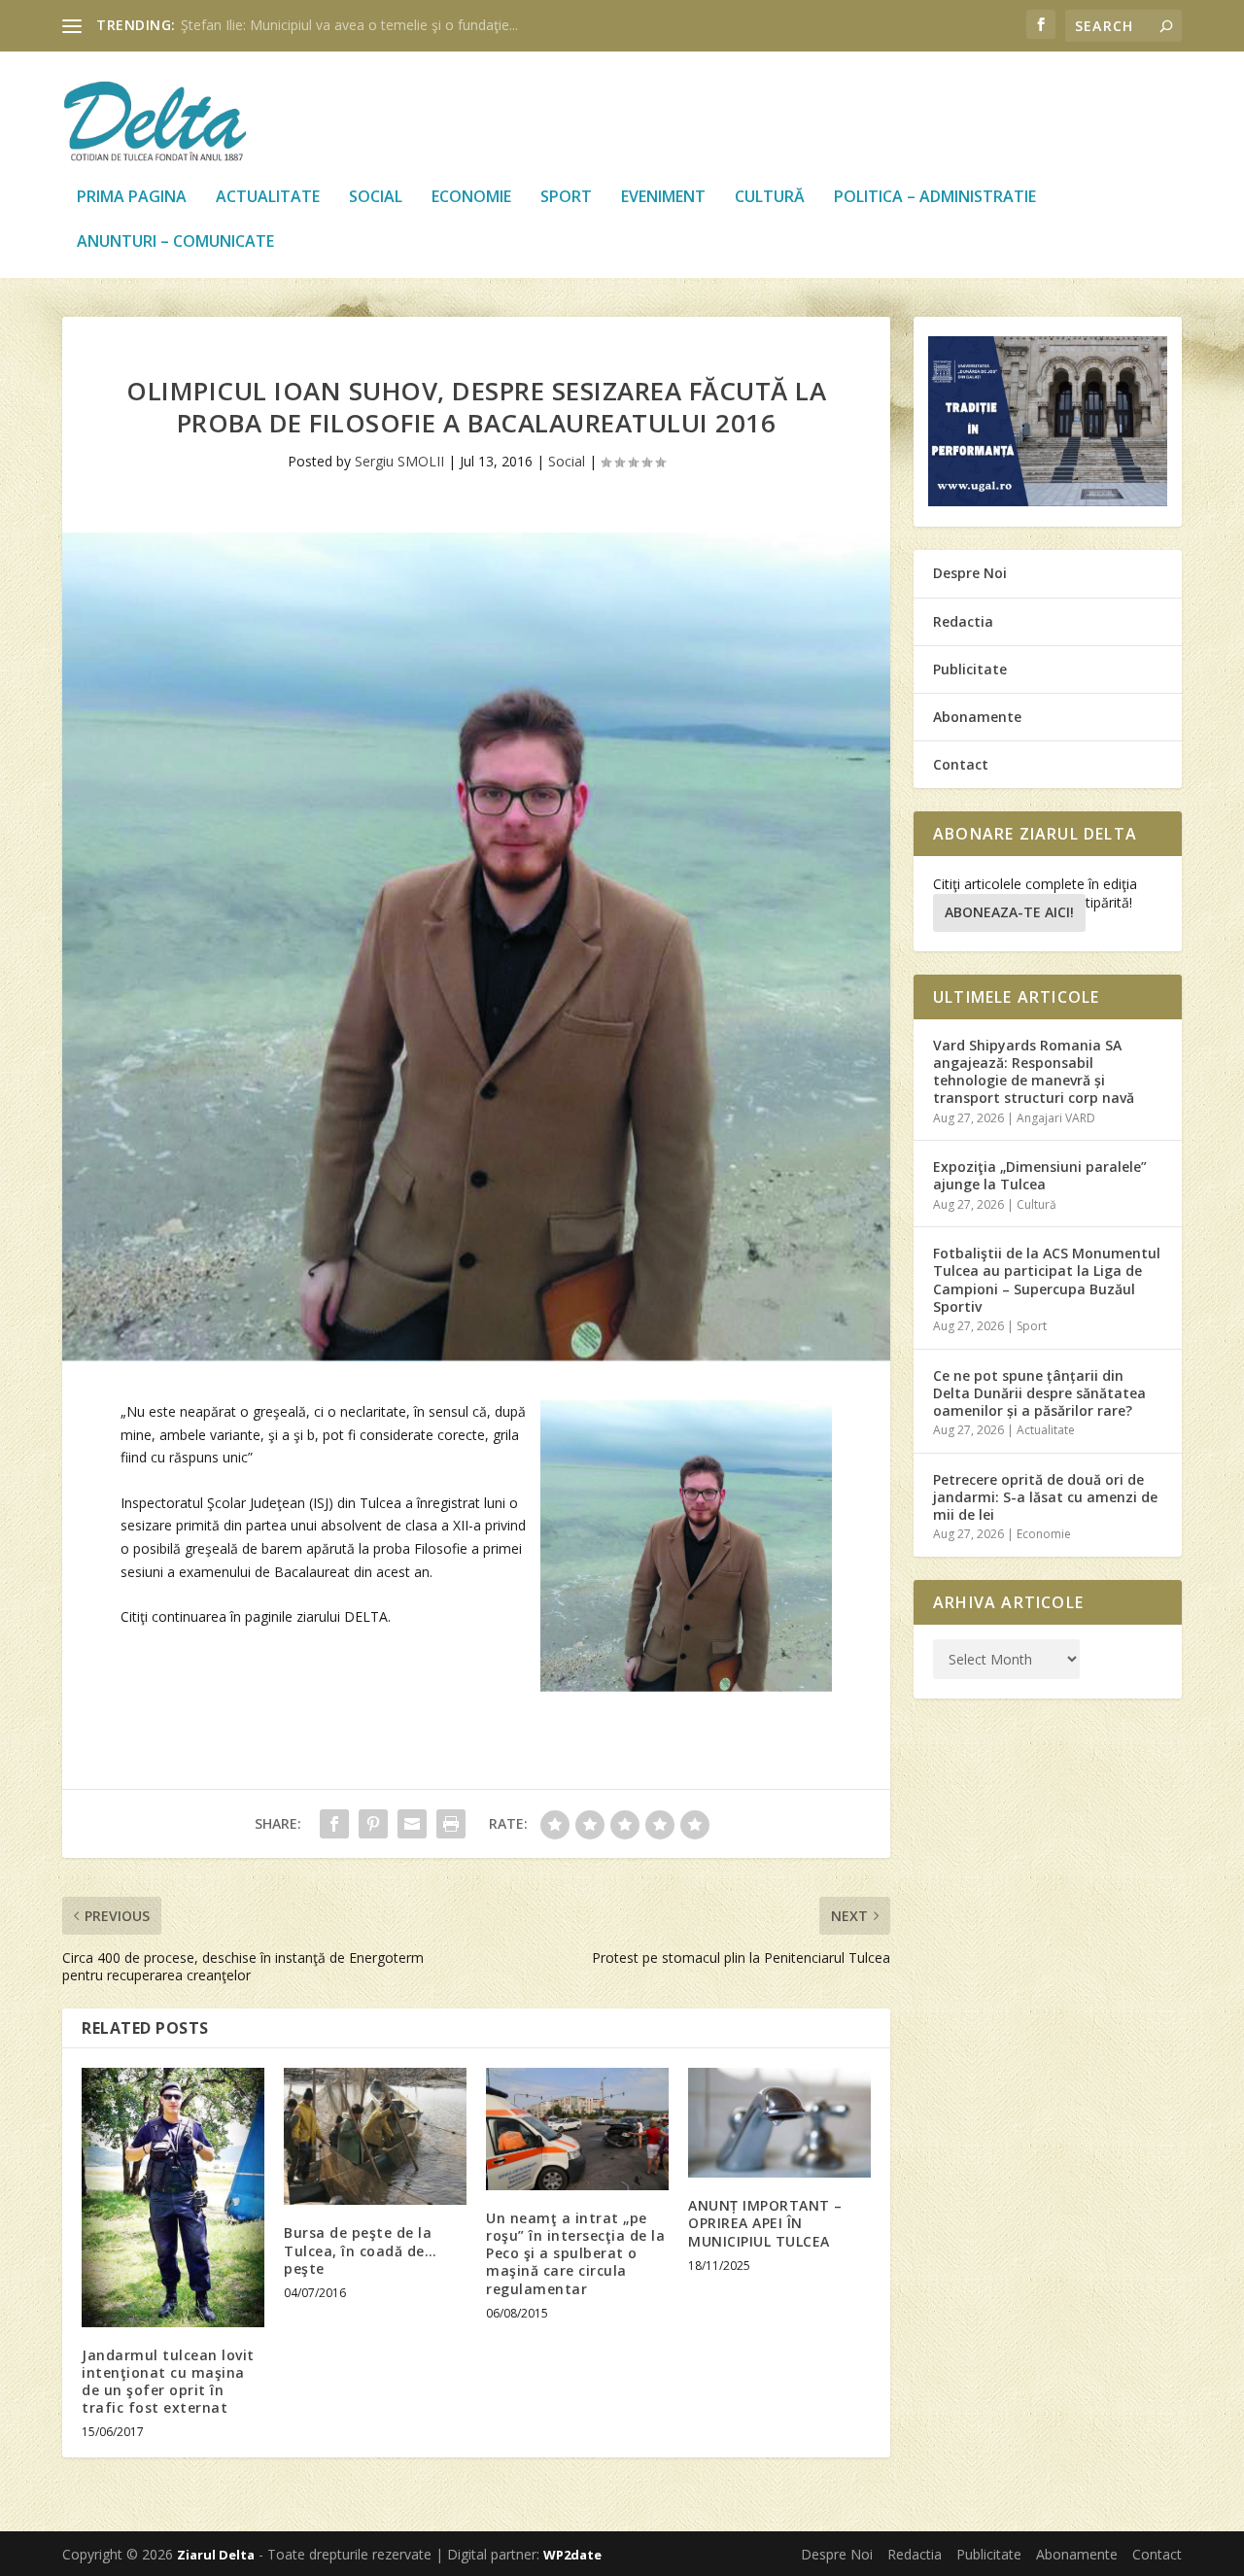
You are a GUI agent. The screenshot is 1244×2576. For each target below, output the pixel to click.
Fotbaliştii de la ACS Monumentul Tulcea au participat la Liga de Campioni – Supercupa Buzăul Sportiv (1047, 1280)
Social (376, 198)
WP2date (572, 2555)
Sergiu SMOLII (399, 461)
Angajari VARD (1056, 1118)
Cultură (770, 198)
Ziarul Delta (216, 2555)
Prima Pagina (132, 198)
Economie (471, 198)
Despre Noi (970, 573)
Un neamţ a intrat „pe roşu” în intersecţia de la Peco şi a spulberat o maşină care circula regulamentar (575, 2253)
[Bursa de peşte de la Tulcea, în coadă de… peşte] (375, 2136)
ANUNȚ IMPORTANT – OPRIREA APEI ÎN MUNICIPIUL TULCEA (765, 2223)
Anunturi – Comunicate (175, 242)
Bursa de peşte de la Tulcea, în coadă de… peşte (360, 2250)
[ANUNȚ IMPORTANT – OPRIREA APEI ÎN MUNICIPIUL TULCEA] (779, 2123)
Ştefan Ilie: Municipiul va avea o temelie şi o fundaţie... (349, 25)
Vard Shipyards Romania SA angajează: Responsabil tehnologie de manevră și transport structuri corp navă (1034, 1072)
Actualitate (268, 198)
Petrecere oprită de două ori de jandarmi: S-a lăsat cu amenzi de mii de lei (1045, 1497)
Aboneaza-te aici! (1009, 912)
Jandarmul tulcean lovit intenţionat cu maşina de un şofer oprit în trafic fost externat (168, 2382)
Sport (566, 198)
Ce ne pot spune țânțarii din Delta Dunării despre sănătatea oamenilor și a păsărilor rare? (1039, 1393)
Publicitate (970, 669)
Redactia (963, 621)
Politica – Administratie (935, 198)
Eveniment (663, 198)
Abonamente (977, 717)
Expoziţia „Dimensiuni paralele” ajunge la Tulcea (1040, 1175)
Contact (961, 764)
